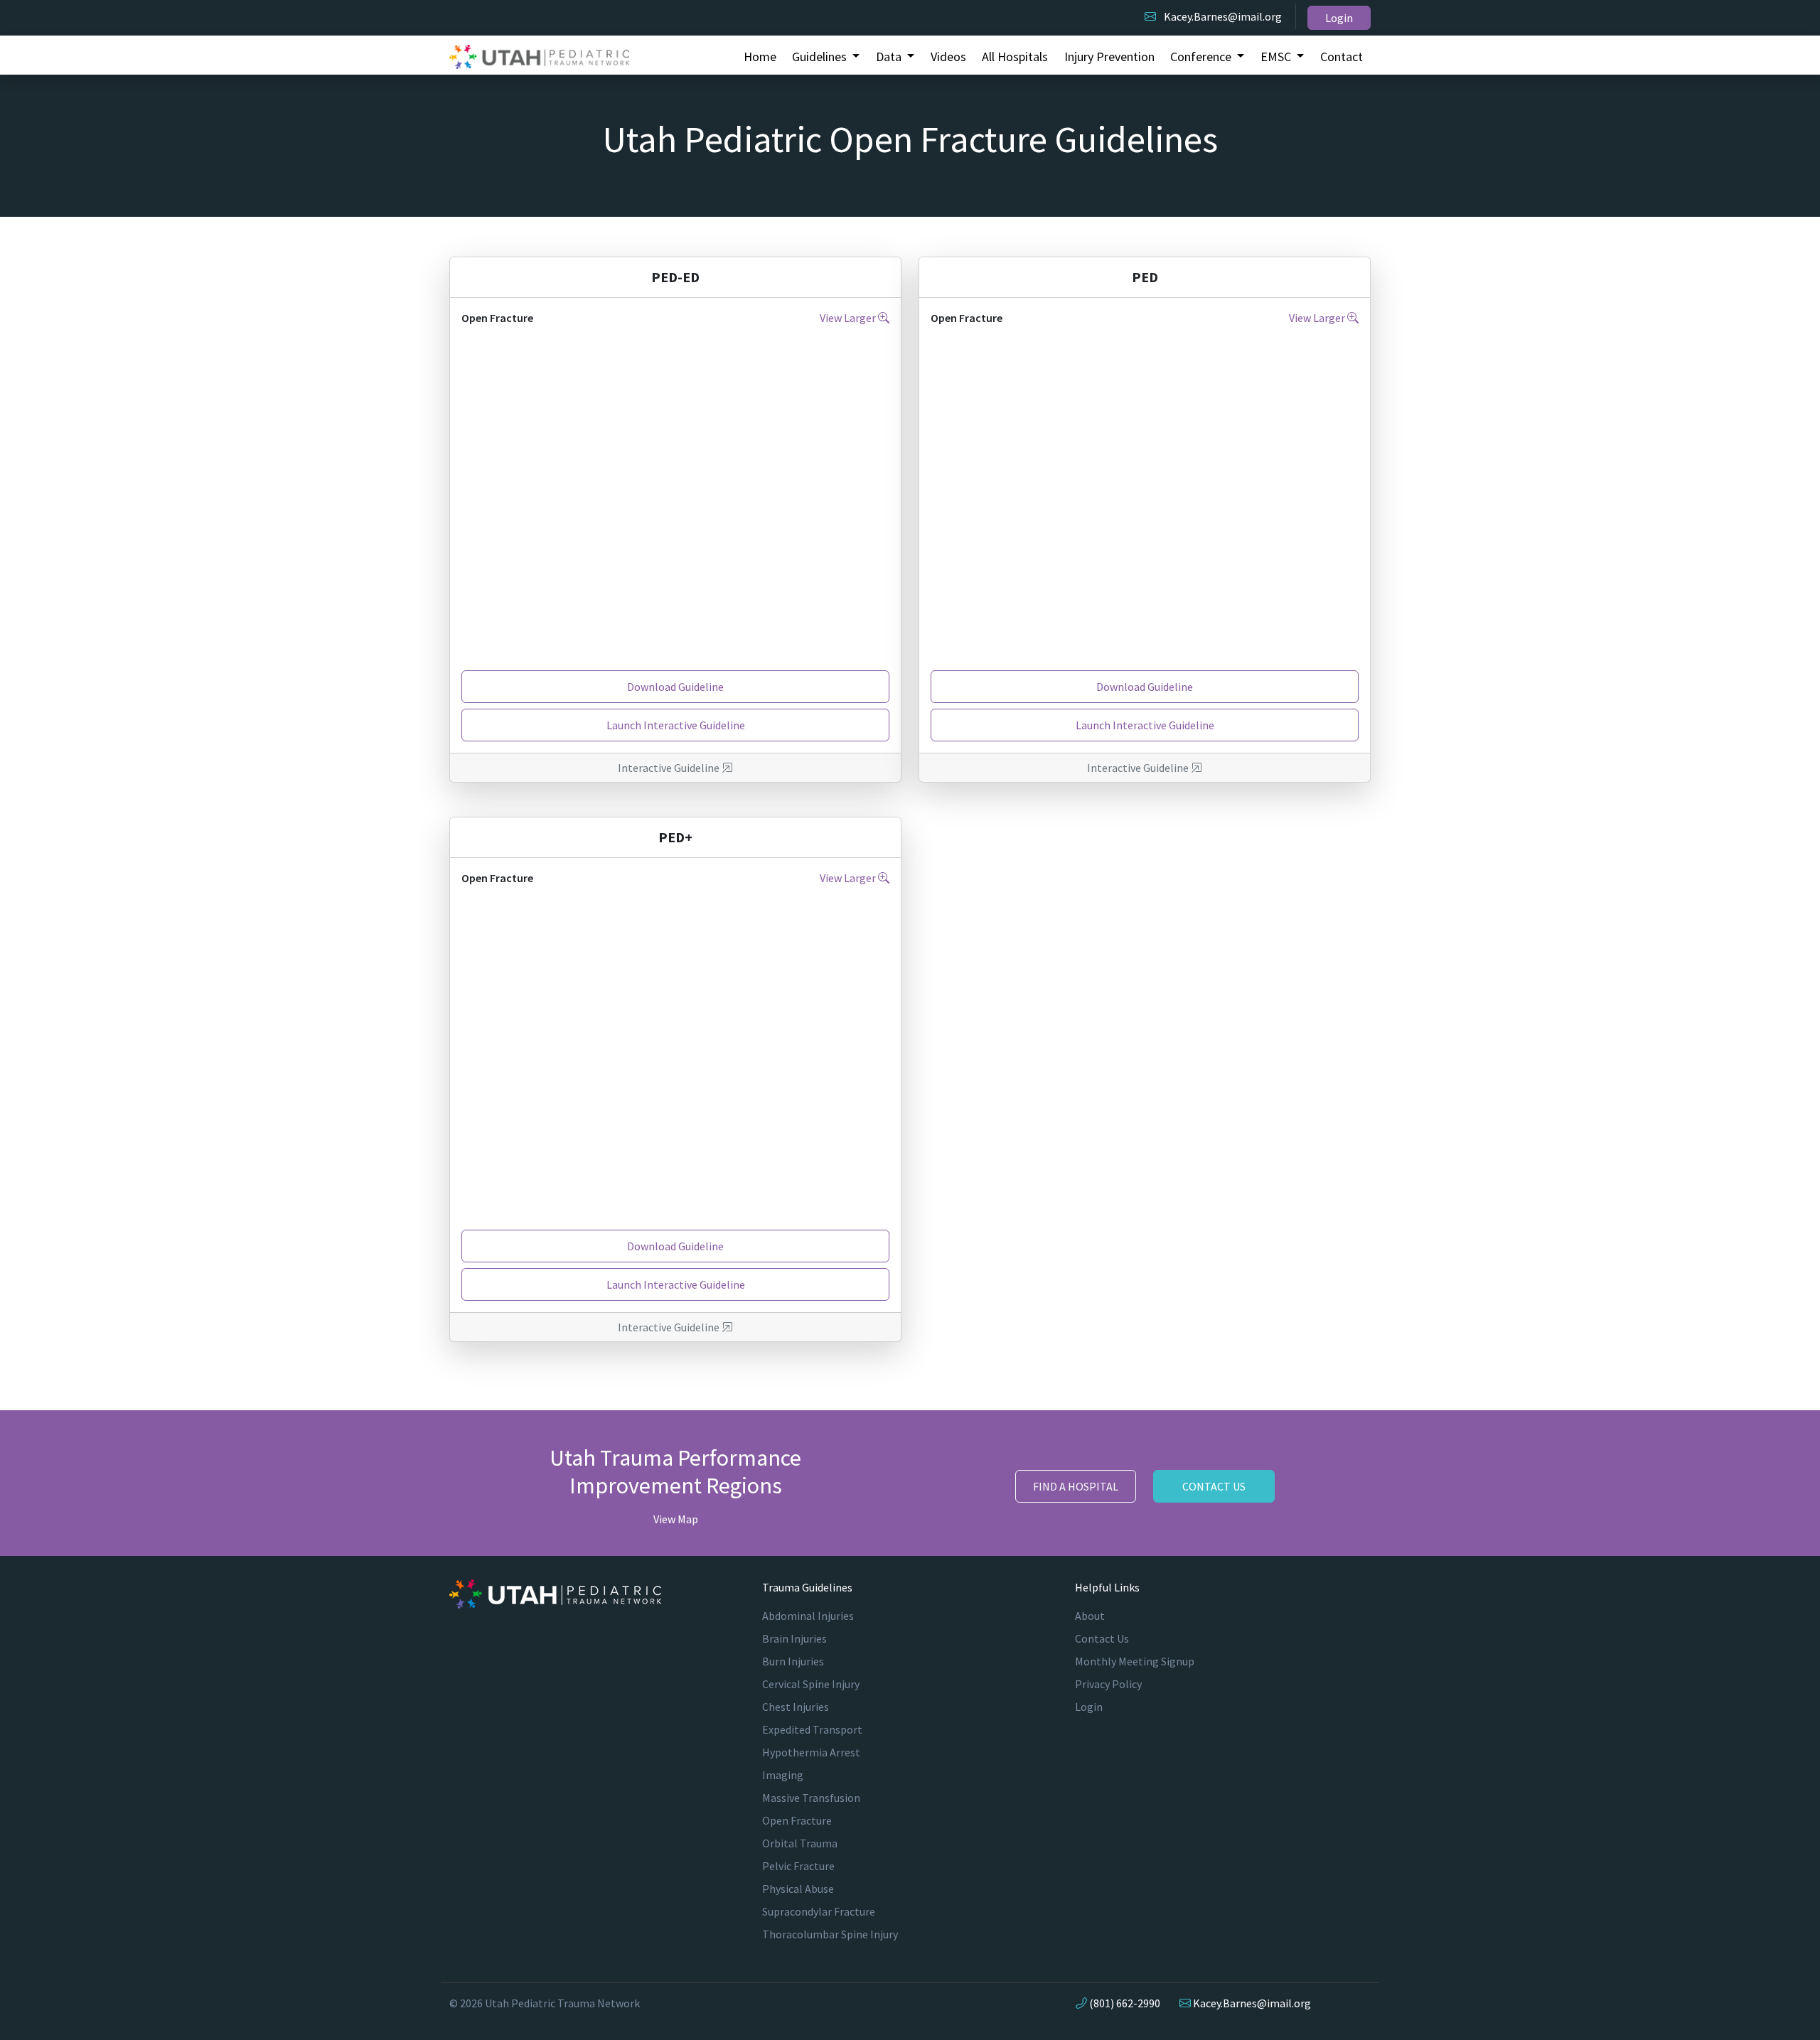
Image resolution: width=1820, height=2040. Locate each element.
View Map (676, 1519)
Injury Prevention (1109, 57)
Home (760, 57)
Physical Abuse (798, 1889)
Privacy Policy (1108, 1684)
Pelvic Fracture (798, 1866)
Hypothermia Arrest (811, 1752)
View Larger (849, 318)
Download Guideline (675, 687)
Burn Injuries (793, 1661)
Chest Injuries (796, 1707)
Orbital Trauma (800, 1843)
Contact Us (1102, 1638)
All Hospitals (1015, 57)
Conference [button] (1202, 57)
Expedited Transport (812, 1729)
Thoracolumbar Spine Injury (830, 1934)
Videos (948, 57)
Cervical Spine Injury (811, 1684)
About (1090, 1616)
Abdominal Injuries (808, 1616)
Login (1339, 18)
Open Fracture (797, 1820)
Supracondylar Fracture (819, 1911)
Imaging (783, 1775)
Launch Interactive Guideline (676, 725)
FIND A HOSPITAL (1076, 1486)
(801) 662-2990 (1125, 2003)
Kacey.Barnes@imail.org (1223, 16)
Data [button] (890, 57)
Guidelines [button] (821, 57)
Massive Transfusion (811, 1798)
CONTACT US (1214, 1486)
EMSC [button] (1277, 57)
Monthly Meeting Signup (1135, 1661)
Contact (1342, 57)
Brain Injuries (794, 1638)
